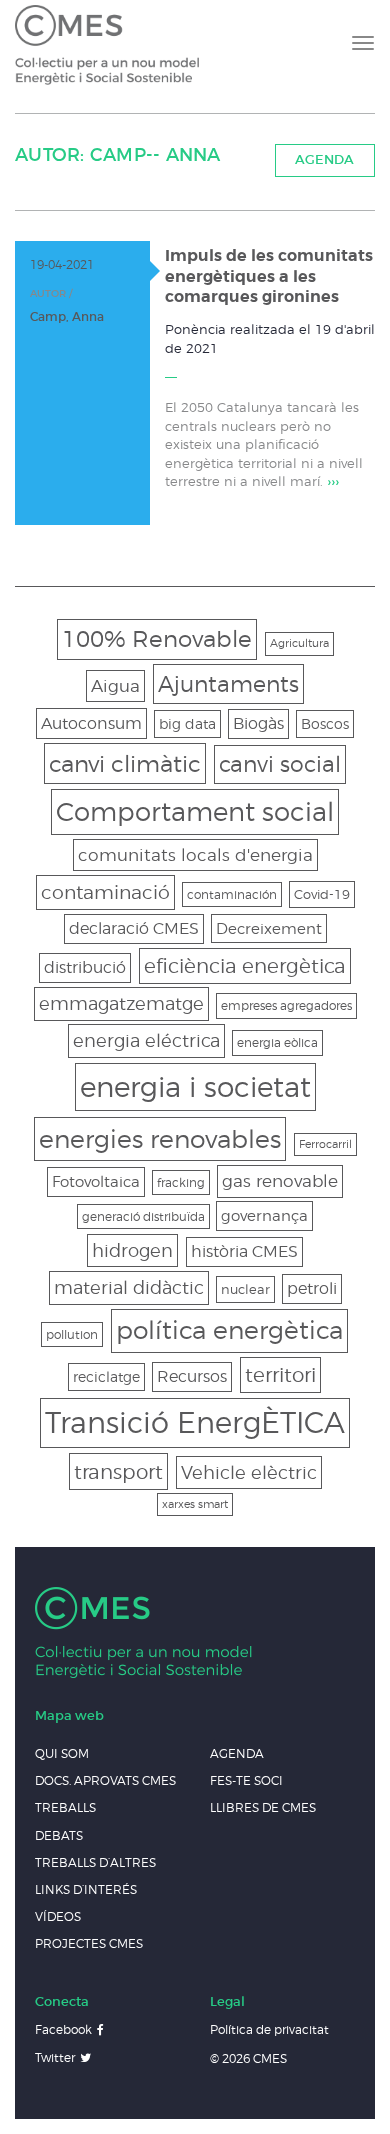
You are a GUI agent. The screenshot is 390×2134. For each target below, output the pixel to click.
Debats (59, 1835)
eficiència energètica (245, 966)
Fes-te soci (246, 1780)
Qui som (62, 1753)
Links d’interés (86, 1889)
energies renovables (160, 1138)
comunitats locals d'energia (195, 855)
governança (264, 1215)
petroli (312, 1288)
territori (280, 1375)
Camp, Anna (67, 316)
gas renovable (280, 1180)
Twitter (55, 2057)
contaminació (105, 892)
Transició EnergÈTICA (195, 1422)
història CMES (244, 1251)
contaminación (232, 894)
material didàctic (129, 1287)
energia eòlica (277, 1042)
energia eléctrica (146, 1040)
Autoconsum (91, 723)
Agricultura (299, 643)
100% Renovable (157, 638)
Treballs (65, 1807)
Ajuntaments (228, 683)
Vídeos (58, 1916)
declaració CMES (134, 928)
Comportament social (195, 811)
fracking (181, 1182)
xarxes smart (195, 1504)
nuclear (245, 1289)
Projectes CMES (89, 1943)
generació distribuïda (143, 1216)
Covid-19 (322, 894)
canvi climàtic (125, 763)
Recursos (192, 1376)
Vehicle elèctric (249, 1472)
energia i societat (195, 1086)
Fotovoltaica (96, 1181)
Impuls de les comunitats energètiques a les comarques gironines (269, 277)
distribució (85, 967)
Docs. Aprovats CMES (105, 1780)
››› (333, 481)
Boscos (325, 723)
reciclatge (106, 1376)
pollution (72, 1334)
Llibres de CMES (263, 1807)
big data (187, 723)
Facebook (63, 2029)
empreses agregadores (286, 1005)
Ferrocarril (325, 1144)
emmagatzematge (121, 1003)
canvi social (280, 764)
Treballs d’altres (95, 1862)
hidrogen (132, 1250)
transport (118, 1471)
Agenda (324, 159)
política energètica (229, 1330)
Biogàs (258, 723)
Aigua (115, 686)
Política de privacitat (269, 2029)
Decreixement (269, 928)
